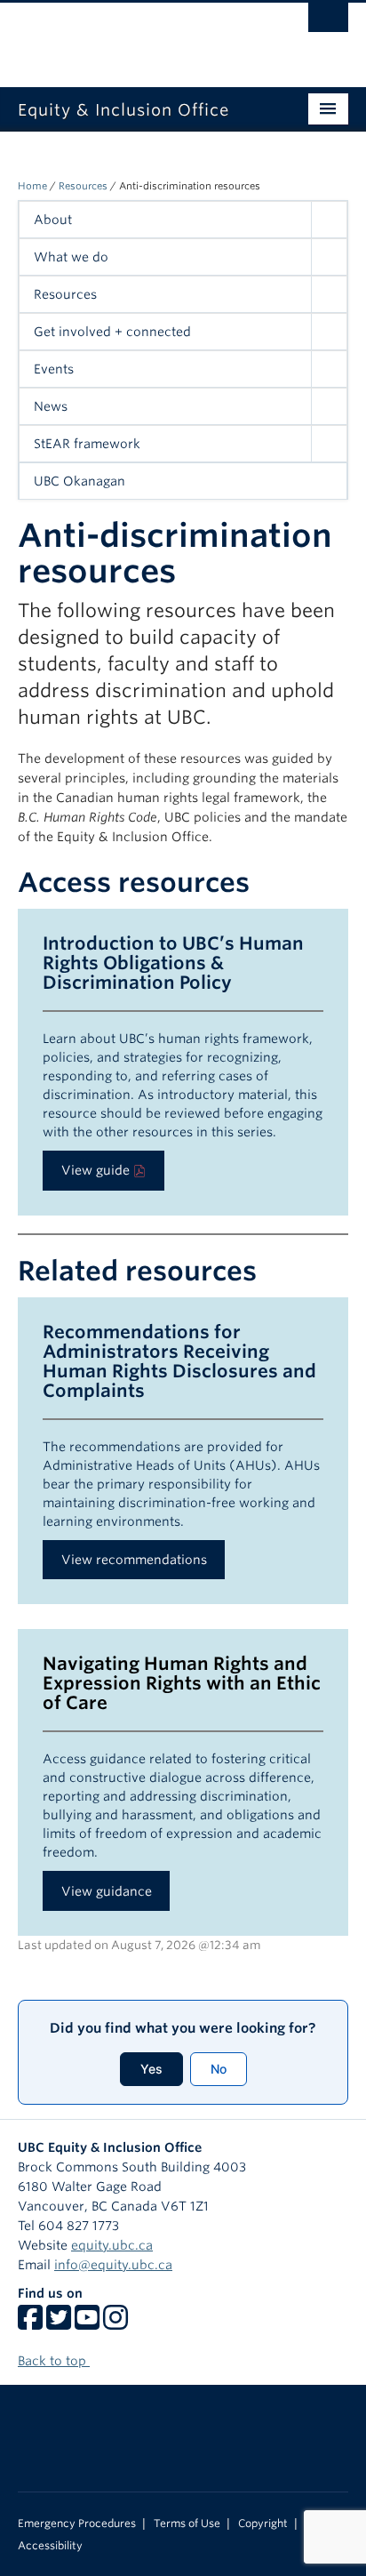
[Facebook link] (30, 2323)
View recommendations (134, 1560)
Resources (83, 186)
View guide (95, 1170)
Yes (151, 2069)
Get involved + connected (112, 332)
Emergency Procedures (77, 2524)
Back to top (54, 2361)
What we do (71, 257)
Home (32, 186)
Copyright (263, 2524)
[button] (329, 220)
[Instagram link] (115, 2323)
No (219, 2069)
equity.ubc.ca (112, 2245)
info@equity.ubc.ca (113, 2265)
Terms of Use (187, 2524)
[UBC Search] (328, 22)
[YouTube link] (87, 2323)
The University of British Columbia (133, 36)
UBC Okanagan (80, 481)
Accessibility (50, 2546)
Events (54, 369)
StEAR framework (87, 444)
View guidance (107, 1891)
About (53, 220)
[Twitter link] (59, 2323)
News (51, 406)
